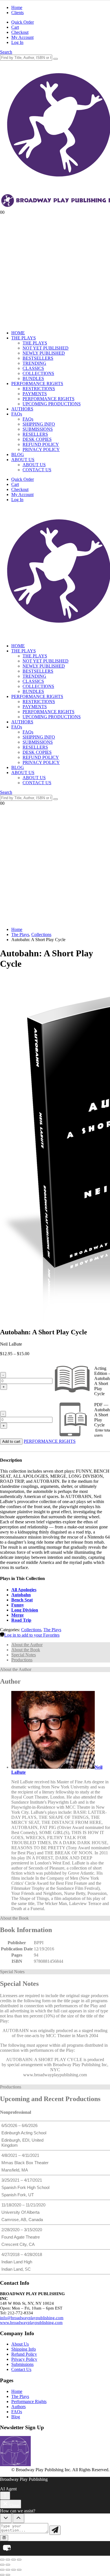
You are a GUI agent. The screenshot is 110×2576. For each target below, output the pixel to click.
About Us (20, 2344)
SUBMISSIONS (38, 429)
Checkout (20, 32)
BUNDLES (33, 378)
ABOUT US (23, 460)
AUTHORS (22, 409)
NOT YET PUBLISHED (46, 348)
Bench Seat (22, 1600)
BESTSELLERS (38, 358)
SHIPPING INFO (39, 424)
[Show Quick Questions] (18, 2518)
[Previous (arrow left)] (2, 2565)
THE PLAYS (24, 338)
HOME (18, 333)
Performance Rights (29, 2401)
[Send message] (55, 2530)
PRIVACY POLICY (41, 449)
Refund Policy (24, 2354)
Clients (17, 13)
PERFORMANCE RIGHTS (37, 384)
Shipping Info (24, 2349)
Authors (18, 2407)
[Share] (14, 2560)
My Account (22, 37)
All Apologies (24, 1590)
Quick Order (23, 22)
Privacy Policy (24, 2359)
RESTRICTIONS (39, 389)
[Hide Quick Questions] (6, 2518)
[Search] (56, 59)
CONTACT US (37, 470)
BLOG (18, 454)
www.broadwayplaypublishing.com (31, 2322)
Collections (31, 1630)
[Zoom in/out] (2, 2560)
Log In (17, 42)
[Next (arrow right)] (8, 2565)
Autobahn (21, 1595)
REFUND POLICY (41, 444)
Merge (17, 1615)
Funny (18, 1605)
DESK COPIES (37, 439)
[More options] (5, 2496)
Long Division (25, 1610)
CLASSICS (33, 368)
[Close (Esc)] (19, 2560)
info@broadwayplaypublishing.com (32, 2318)
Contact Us (21, 2369)
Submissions (22, 2364)
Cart (15, 27)
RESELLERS (35, 434)
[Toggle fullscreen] (8, 2560)
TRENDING (34, 363)
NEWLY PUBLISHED (44, 353)
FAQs (17, 414)
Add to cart (11, 1442)
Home (17, 7)
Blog (16, 2417)
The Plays (52, 1630)
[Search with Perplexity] (4, 2538)
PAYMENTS (35, 394)
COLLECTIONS (38, 373)
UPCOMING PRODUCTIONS (52, 404)
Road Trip (21, 1620)
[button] (6, 52)
